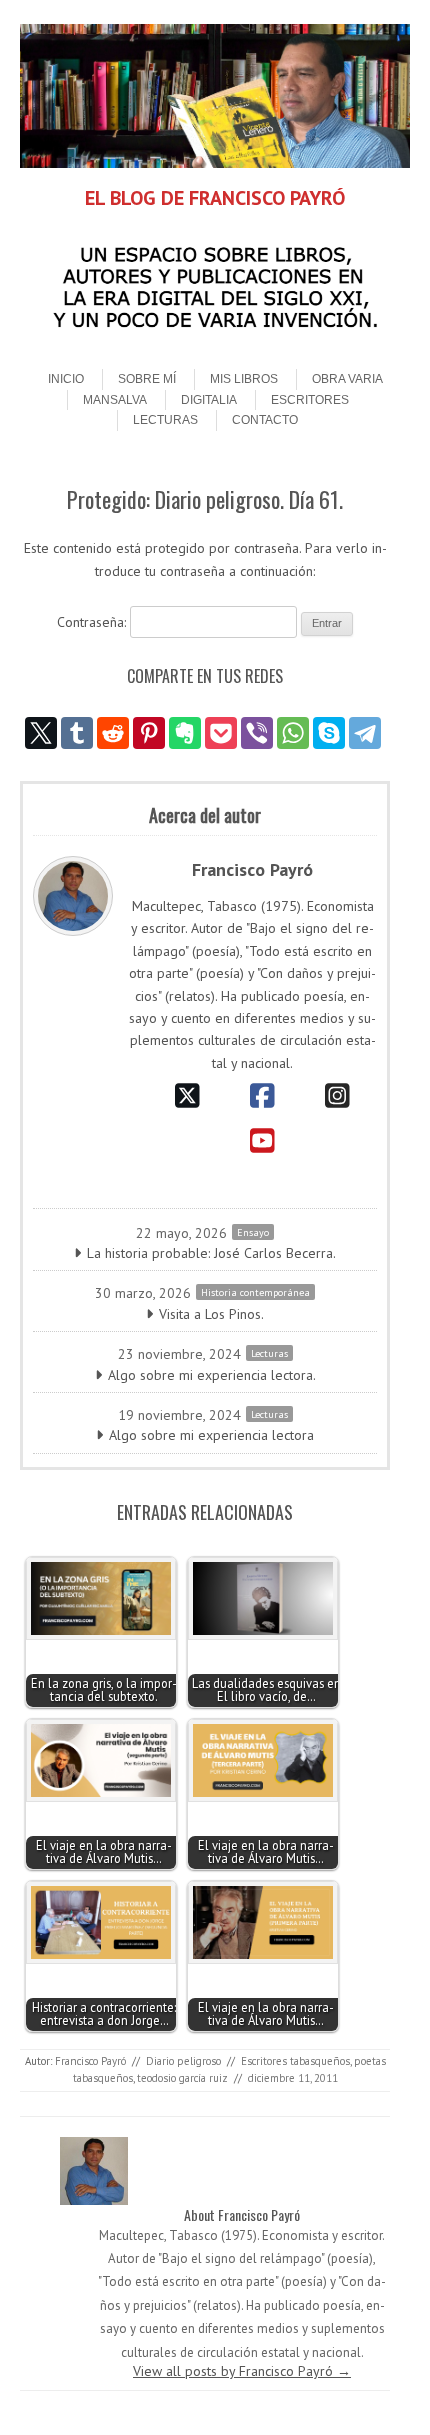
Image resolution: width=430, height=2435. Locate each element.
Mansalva (115, 400)
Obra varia (347, 379)
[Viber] (257, 733)
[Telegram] (365, 733)
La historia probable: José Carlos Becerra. (211, 1253)
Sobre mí (147, 379)
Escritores (310, 400)
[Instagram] (337, 1095)
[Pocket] (221, 733)
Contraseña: (93, 622)
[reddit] (113, 733)
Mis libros (244, 379)
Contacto (265, 420)
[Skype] (329, 733)
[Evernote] (185, 733)
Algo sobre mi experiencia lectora (211, 1435)
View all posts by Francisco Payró (242, 2371)
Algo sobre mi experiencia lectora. (212, 1375)
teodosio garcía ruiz (182, 2078)
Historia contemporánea (255, 1292)
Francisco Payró (90, 2061)
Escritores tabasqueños (295, 2061)
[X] (41, 733)
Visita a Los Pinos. (211, 1314)
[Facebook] (262, 1095)
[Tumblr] (77, 733)
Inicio (66, 379)
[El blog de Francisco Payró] (215, 163)
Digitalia (209, 400)
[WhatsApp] (293, 733)
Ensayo (253, 1232)
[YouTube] (262, 1140)
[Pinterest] (149, 733)
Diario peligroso (183, 2061)
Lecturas (165, 420)
